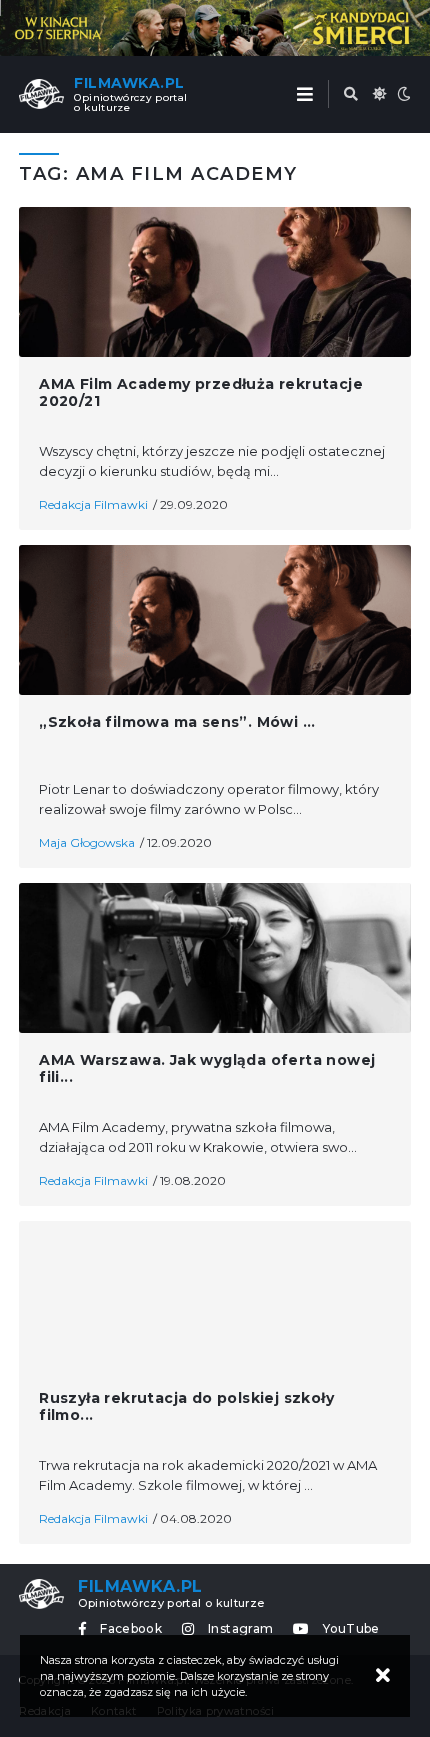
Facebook (131, 1629)
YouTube (351, 1629)
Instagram (240, 1629)
